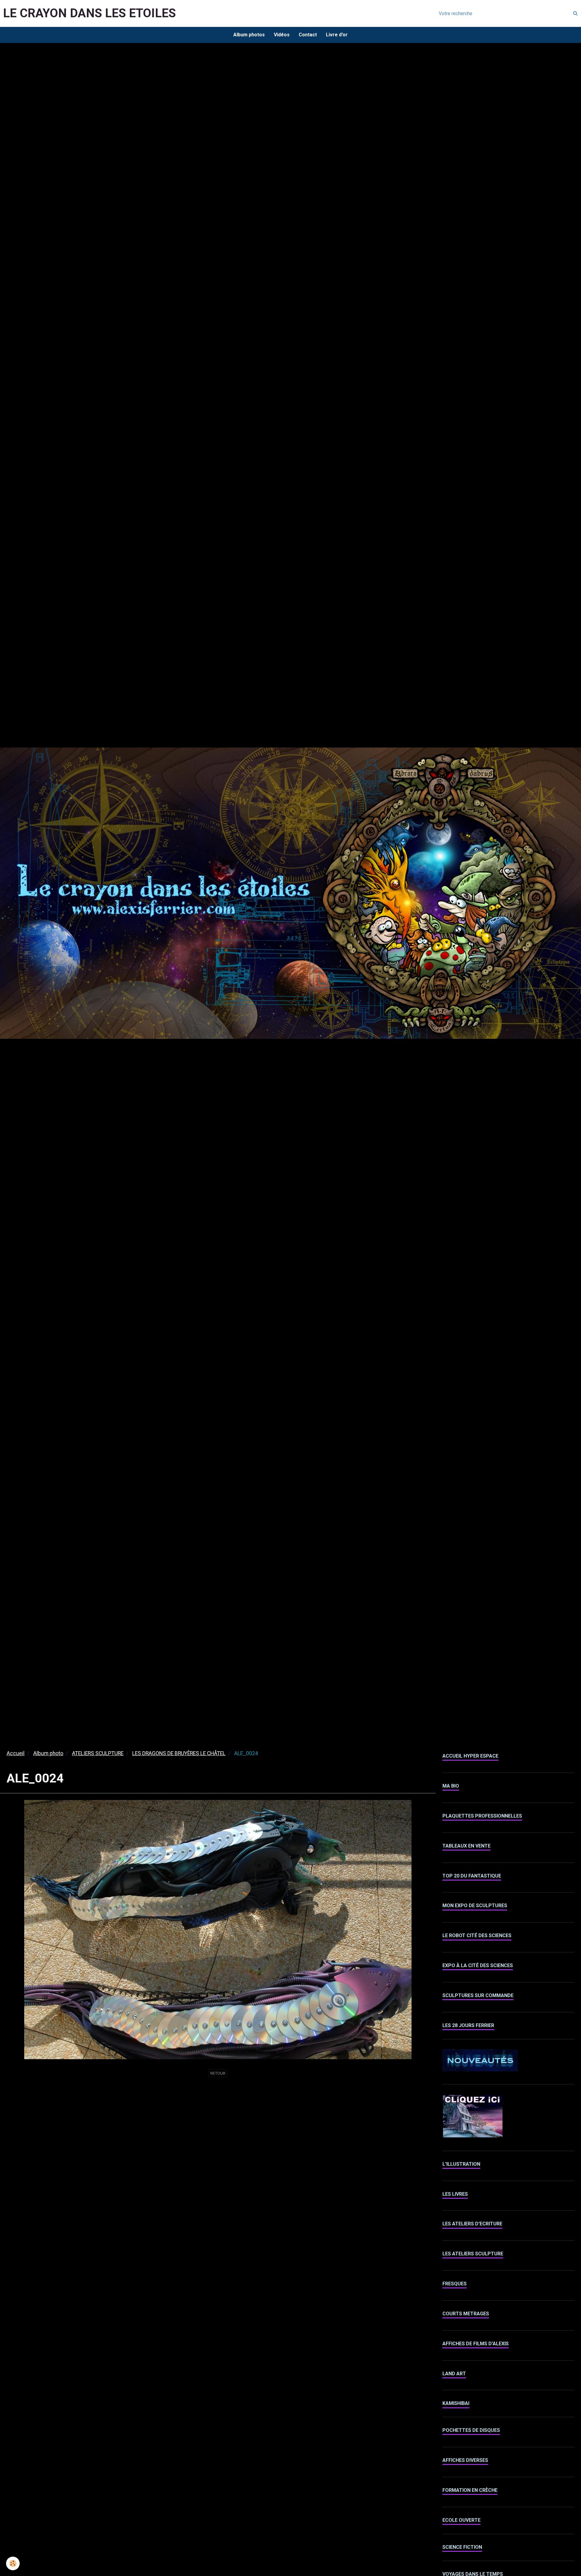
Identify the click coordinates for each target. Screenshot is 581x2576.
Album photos (249, 35)
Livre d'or (337, 35)
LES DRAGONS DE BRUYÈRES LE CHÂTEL (179, 1753)
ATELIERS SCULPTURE (98, 1753)
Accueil (16, 1753)
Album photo (48, 1753)
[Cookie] (13, 2563)
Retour (218, 2073)
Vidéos (282, 35)
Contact (308, 35)
